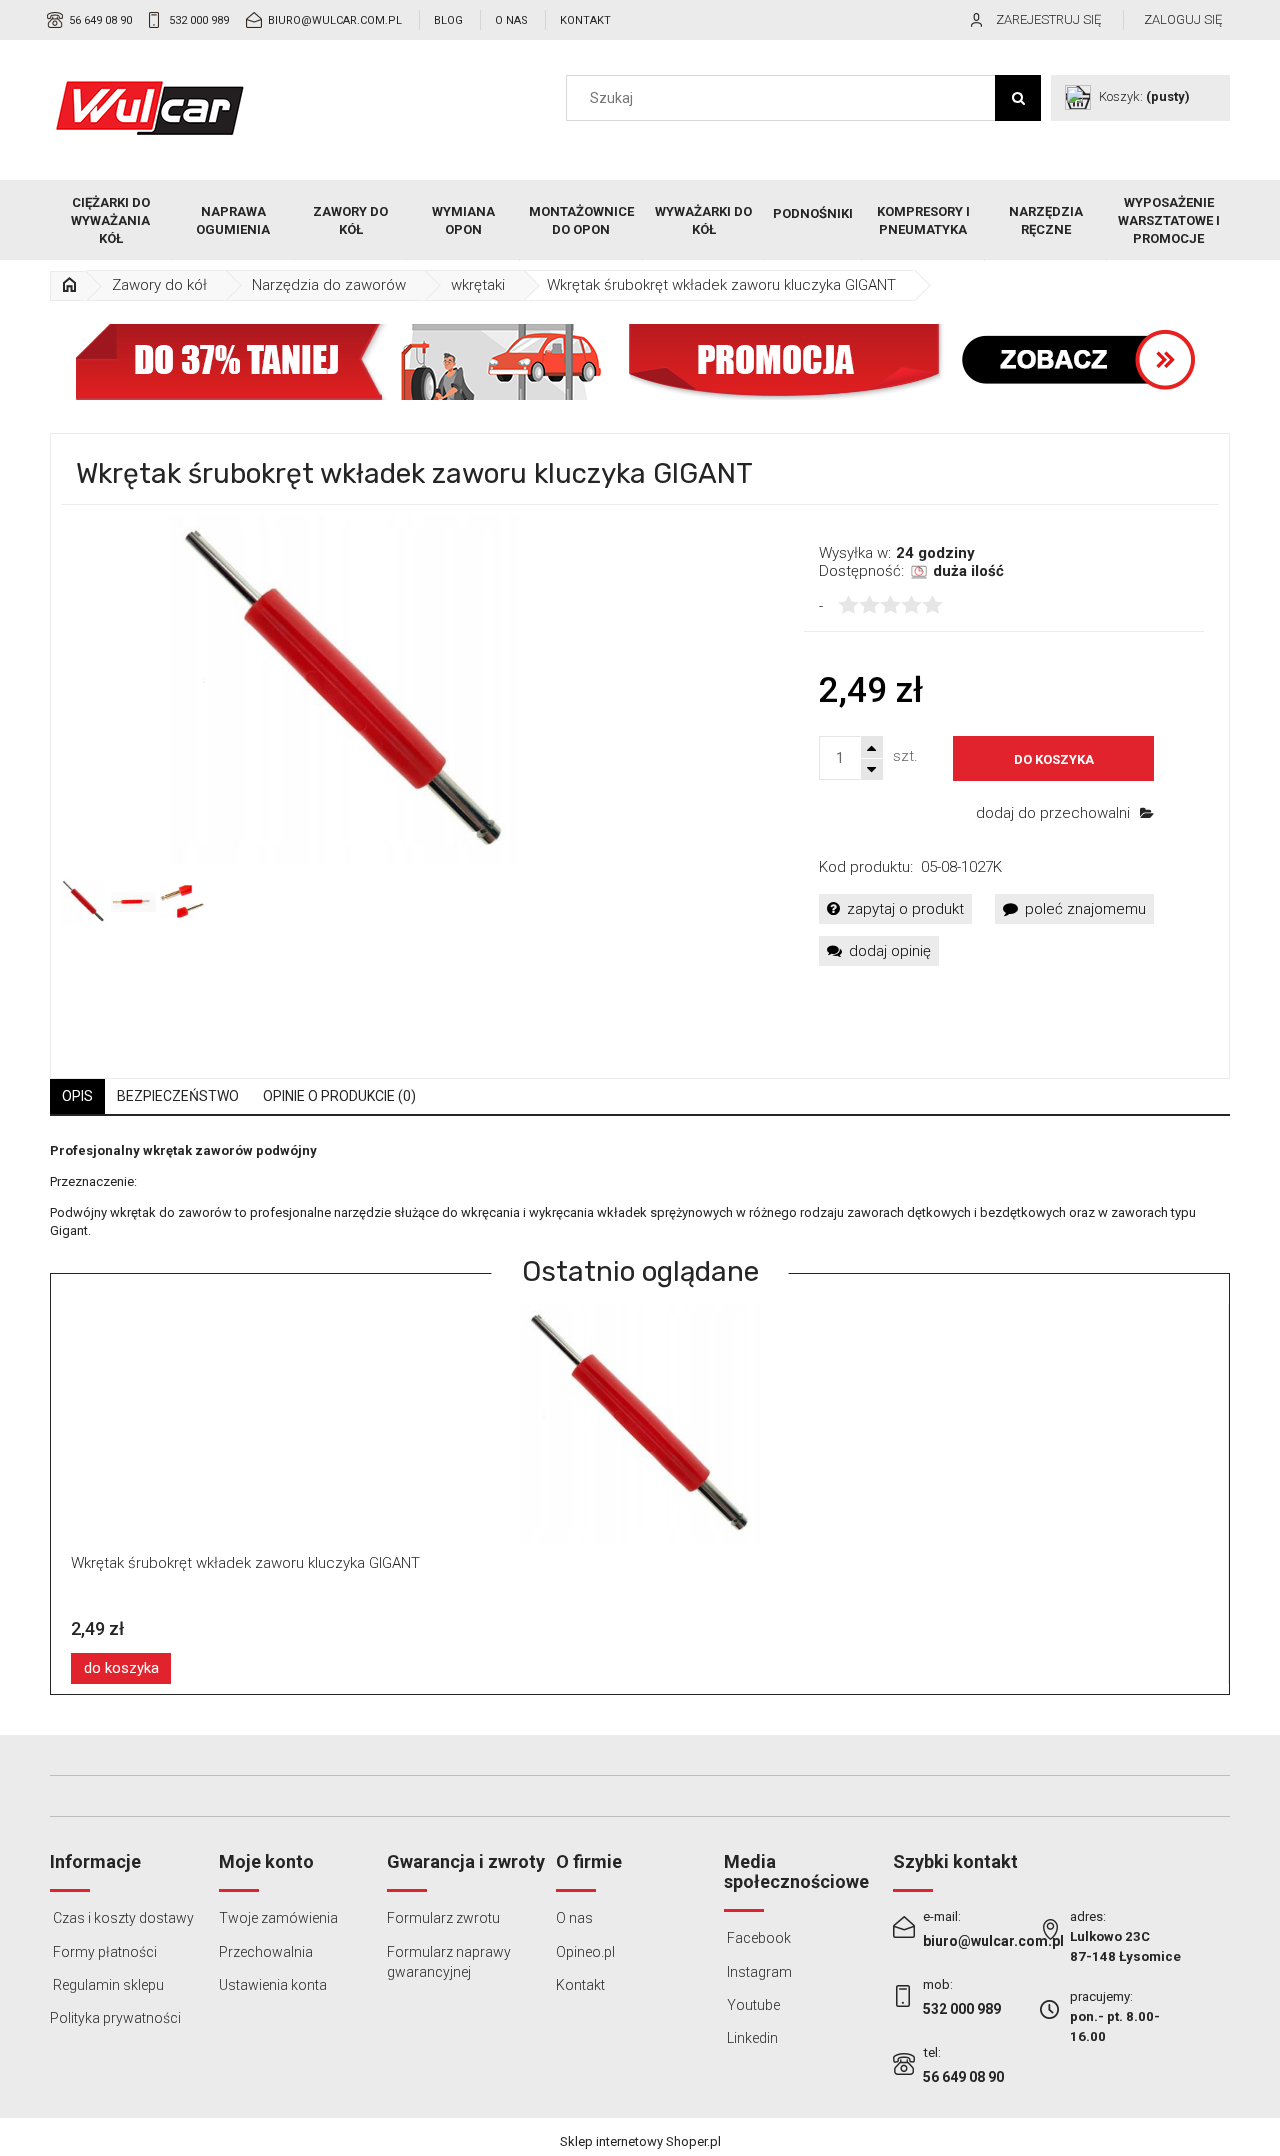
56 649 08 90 (100, 20)
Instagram (758, 1972)
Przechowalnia (266, 1952)
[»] (69, 285)
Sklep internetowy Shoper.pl (640, 2141)
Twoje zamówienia (278, 1918)
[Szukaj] (1018, 98)
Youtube (752, 2005)
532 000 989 (199, 20)
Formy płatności (103, 1952)
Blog (448, 20)
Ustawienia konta (273, 1985)
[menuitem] (111, 221)
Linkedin (751, 2038)
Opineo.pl (585, 1952)
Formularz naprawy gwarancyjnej (449, 1962)
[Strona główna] (150, 108)
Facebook (757, 1938)
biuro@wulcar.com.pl (335, 20)
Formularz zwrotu (443, 1918)
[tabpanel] (640, 1191)
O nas (511, 20)
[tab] (77, 1096)
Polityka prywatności (115, 2018)
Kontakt (585, 20)
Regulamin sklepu (107, 1985)
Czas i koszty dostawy (122, 1918)
